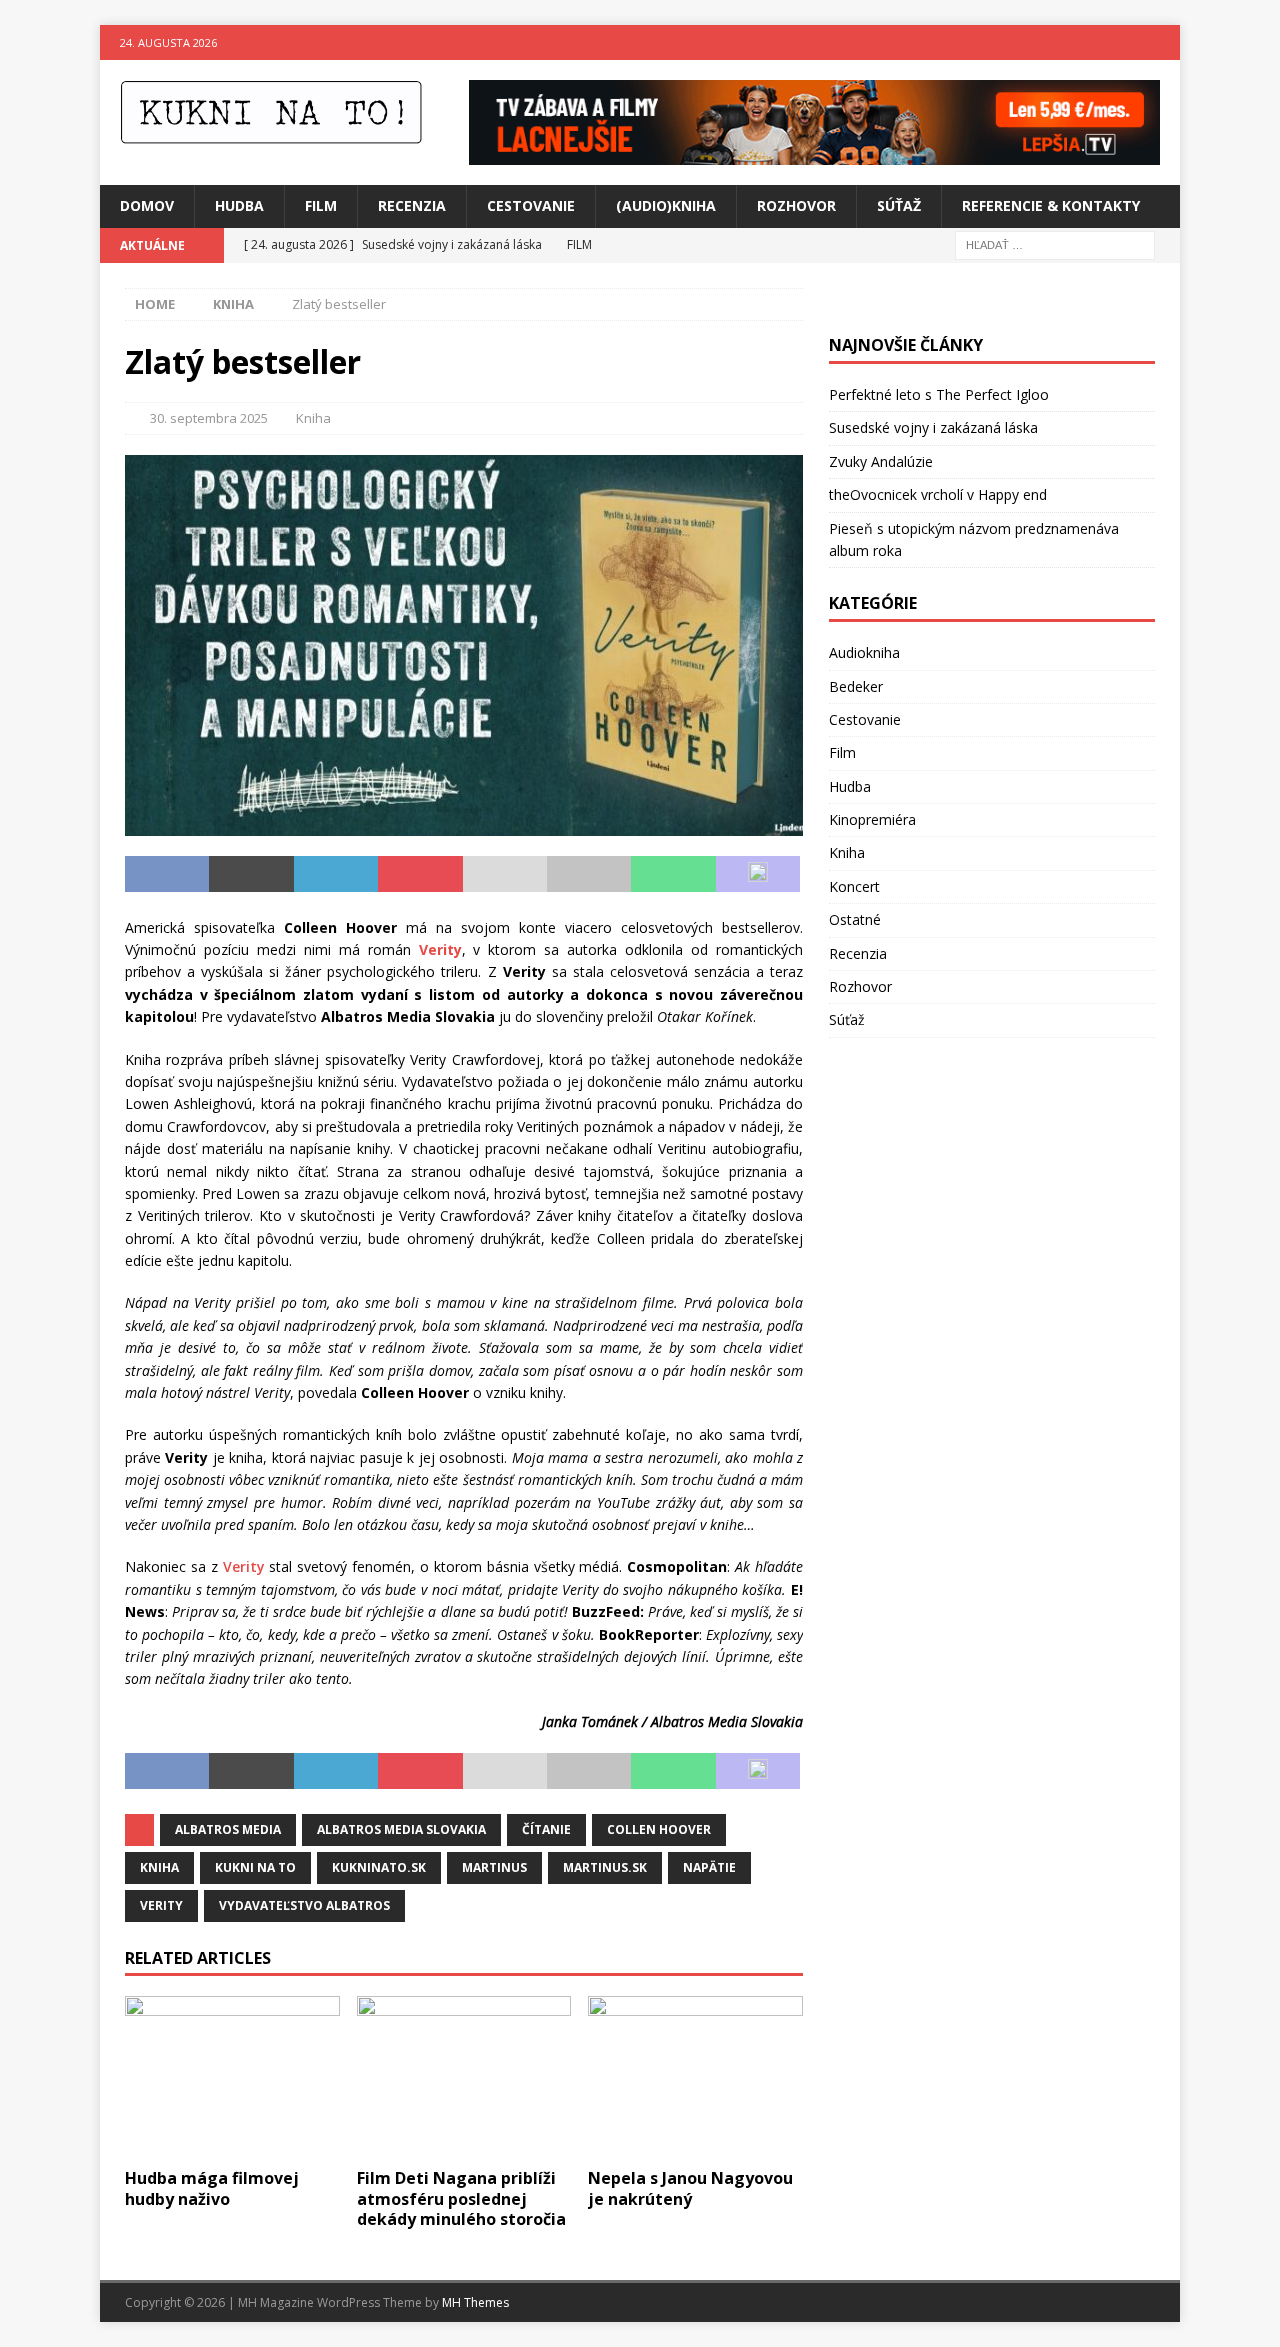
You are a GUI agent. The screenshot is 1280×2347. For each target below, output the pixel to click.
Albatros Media (228, 1829)
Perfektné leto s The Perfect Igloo (939, 394)
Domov (147, 205)
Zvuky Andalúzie (881, 461)
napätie (709, 1867)
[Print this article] (589, 874)
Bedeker (856, 686)
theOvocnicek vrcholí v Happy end (938, 494)
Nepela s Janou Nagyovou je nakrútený (690, 2188)
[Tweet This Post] (251, 874)
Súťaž (899, 205)
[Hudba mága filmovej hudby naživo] (232, 2076)
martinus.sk (605, 1867)
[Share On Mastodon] (758, 874)
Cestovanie (531, 205)
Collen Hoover (659, 1829)
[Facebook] (1123, 42)
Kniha (313, 418)
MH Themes (475, 2302)
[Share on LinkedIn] (336, 874)
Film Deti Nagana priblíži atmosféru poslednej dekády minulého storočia (461, 2199)
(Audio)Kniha (666, 205)
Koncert (854, 886)
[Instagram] (1162, 42)
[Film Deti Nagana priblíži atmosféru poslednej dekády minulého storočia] (464, 2076)
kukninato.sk (379, 1867)
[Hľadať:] (1055, 243)
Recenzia (412, 205)
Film (321, 205)
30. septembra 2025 (209, 418)
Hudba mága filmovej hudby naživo (212, 2188)
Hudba (239, 205)
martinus (494, 1867)
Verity (244, 1566)
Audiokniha (864, 652)
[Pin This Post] (420, 874)
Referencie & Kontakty (1051, 205)
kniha (159, 1867)
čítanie (546, 1829)
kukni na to (255, 1867)
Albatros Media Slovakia (401, 1829)
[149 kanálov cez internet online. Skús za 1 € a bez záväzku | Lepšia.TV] (814, 153)
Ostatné (855, 919)
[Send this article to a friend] (505, 874)
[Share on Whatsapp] (673, 874)
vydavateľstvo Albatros (304, 1905)
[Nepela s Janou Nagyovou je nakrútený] (695, 2076)
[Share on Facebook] (167, 874)
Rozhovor (796, 205)
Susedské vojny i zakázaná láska (933, 427)
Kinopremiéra (872, 819)
